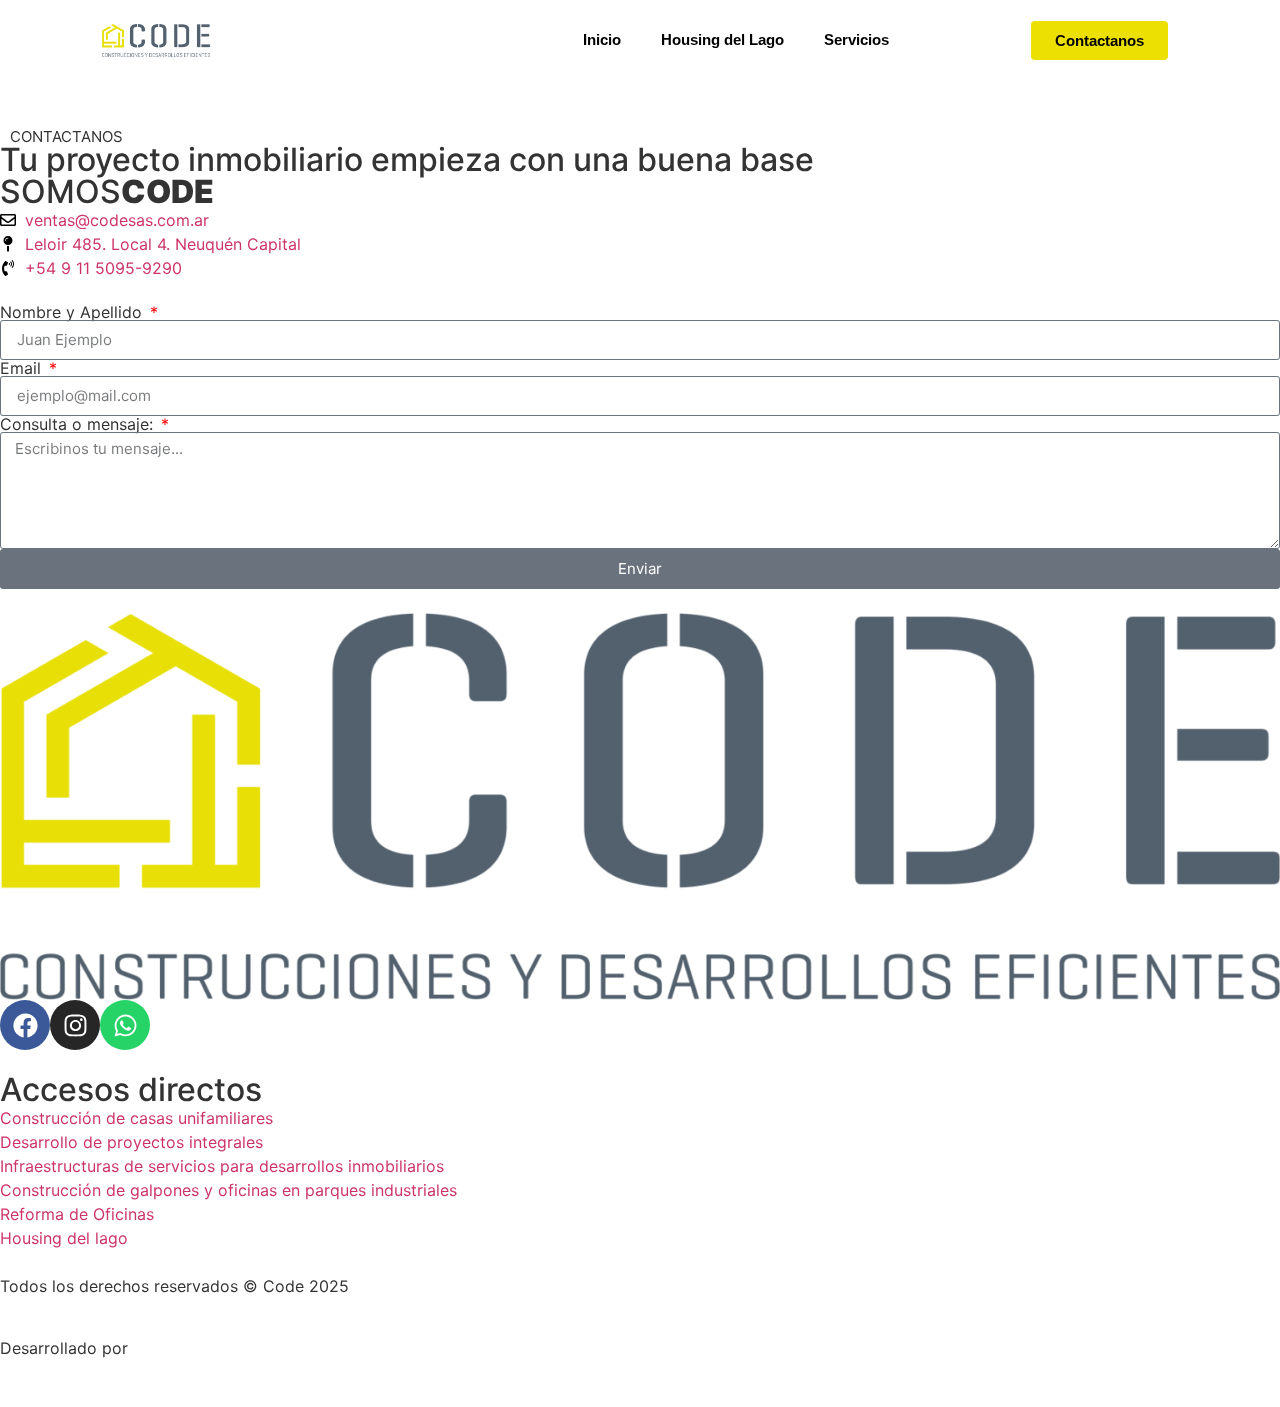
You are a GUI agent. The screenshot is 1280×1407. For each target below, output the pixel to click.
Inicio (602, 39)
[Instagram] (75, 1025)
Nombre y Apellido (73, 312)
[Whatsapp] (125, 1025)
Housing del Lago (722, 39)
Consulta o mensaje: (79, 424)
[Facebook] (25, 1025)
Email (23, 368)
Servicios (856, 39)
